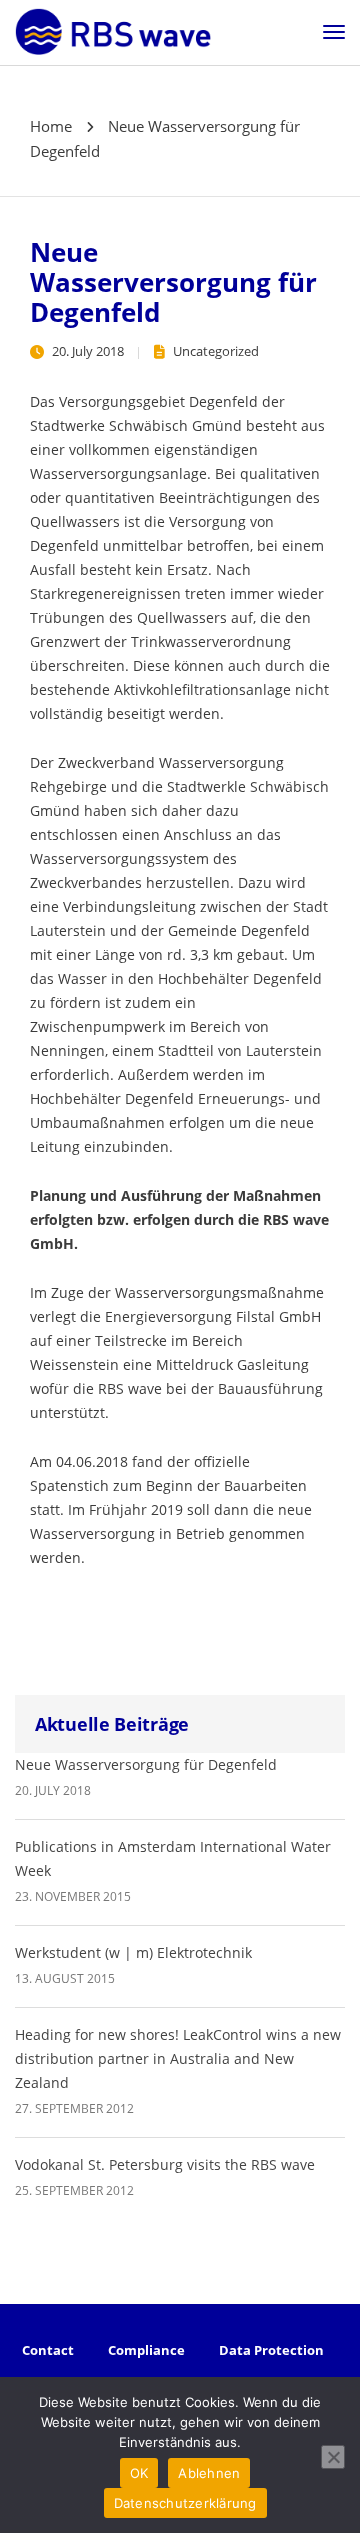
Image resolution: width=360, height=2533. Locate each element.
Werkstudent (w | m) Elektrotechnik (133, 1952)
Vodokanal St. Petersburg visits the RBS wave (165, 2164)
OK (139, 2473)
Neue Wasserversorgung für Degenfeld (146, 1764)
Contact (48, 2350)
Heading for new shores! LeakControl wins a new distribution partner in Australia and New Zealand (178, 2058)
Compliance (146, 2350)
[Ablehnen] (333, 2457)
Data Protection (271, 2350)
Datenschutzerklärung (185, 2503)
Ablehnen (209, 2473)
